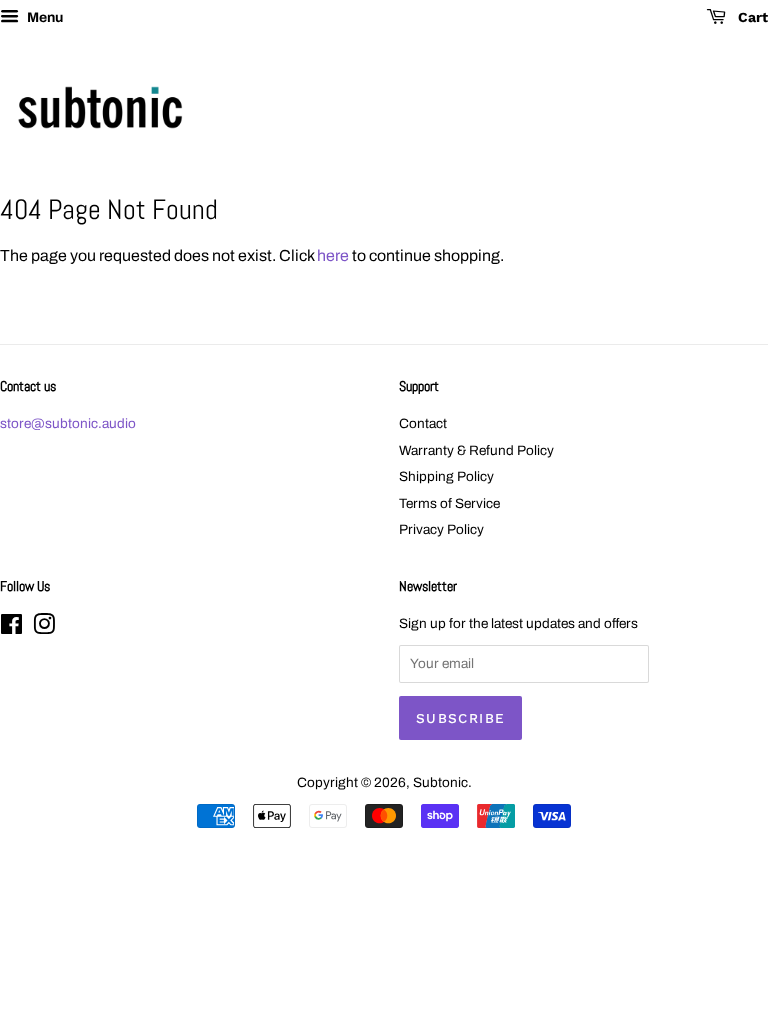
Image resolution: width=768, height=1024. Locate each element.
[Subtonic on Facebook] (11, 628)
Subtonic (440, 782)
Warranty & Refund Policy (476, 450)
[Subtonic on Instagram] (44, 628)
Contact (423, 423)
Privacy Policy (441, 529)
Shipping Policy (446, 476)
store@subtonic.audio (68, 423)
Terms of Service (449, 503)
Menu (43, 17)
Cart (751, 17)
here (333, 255)
